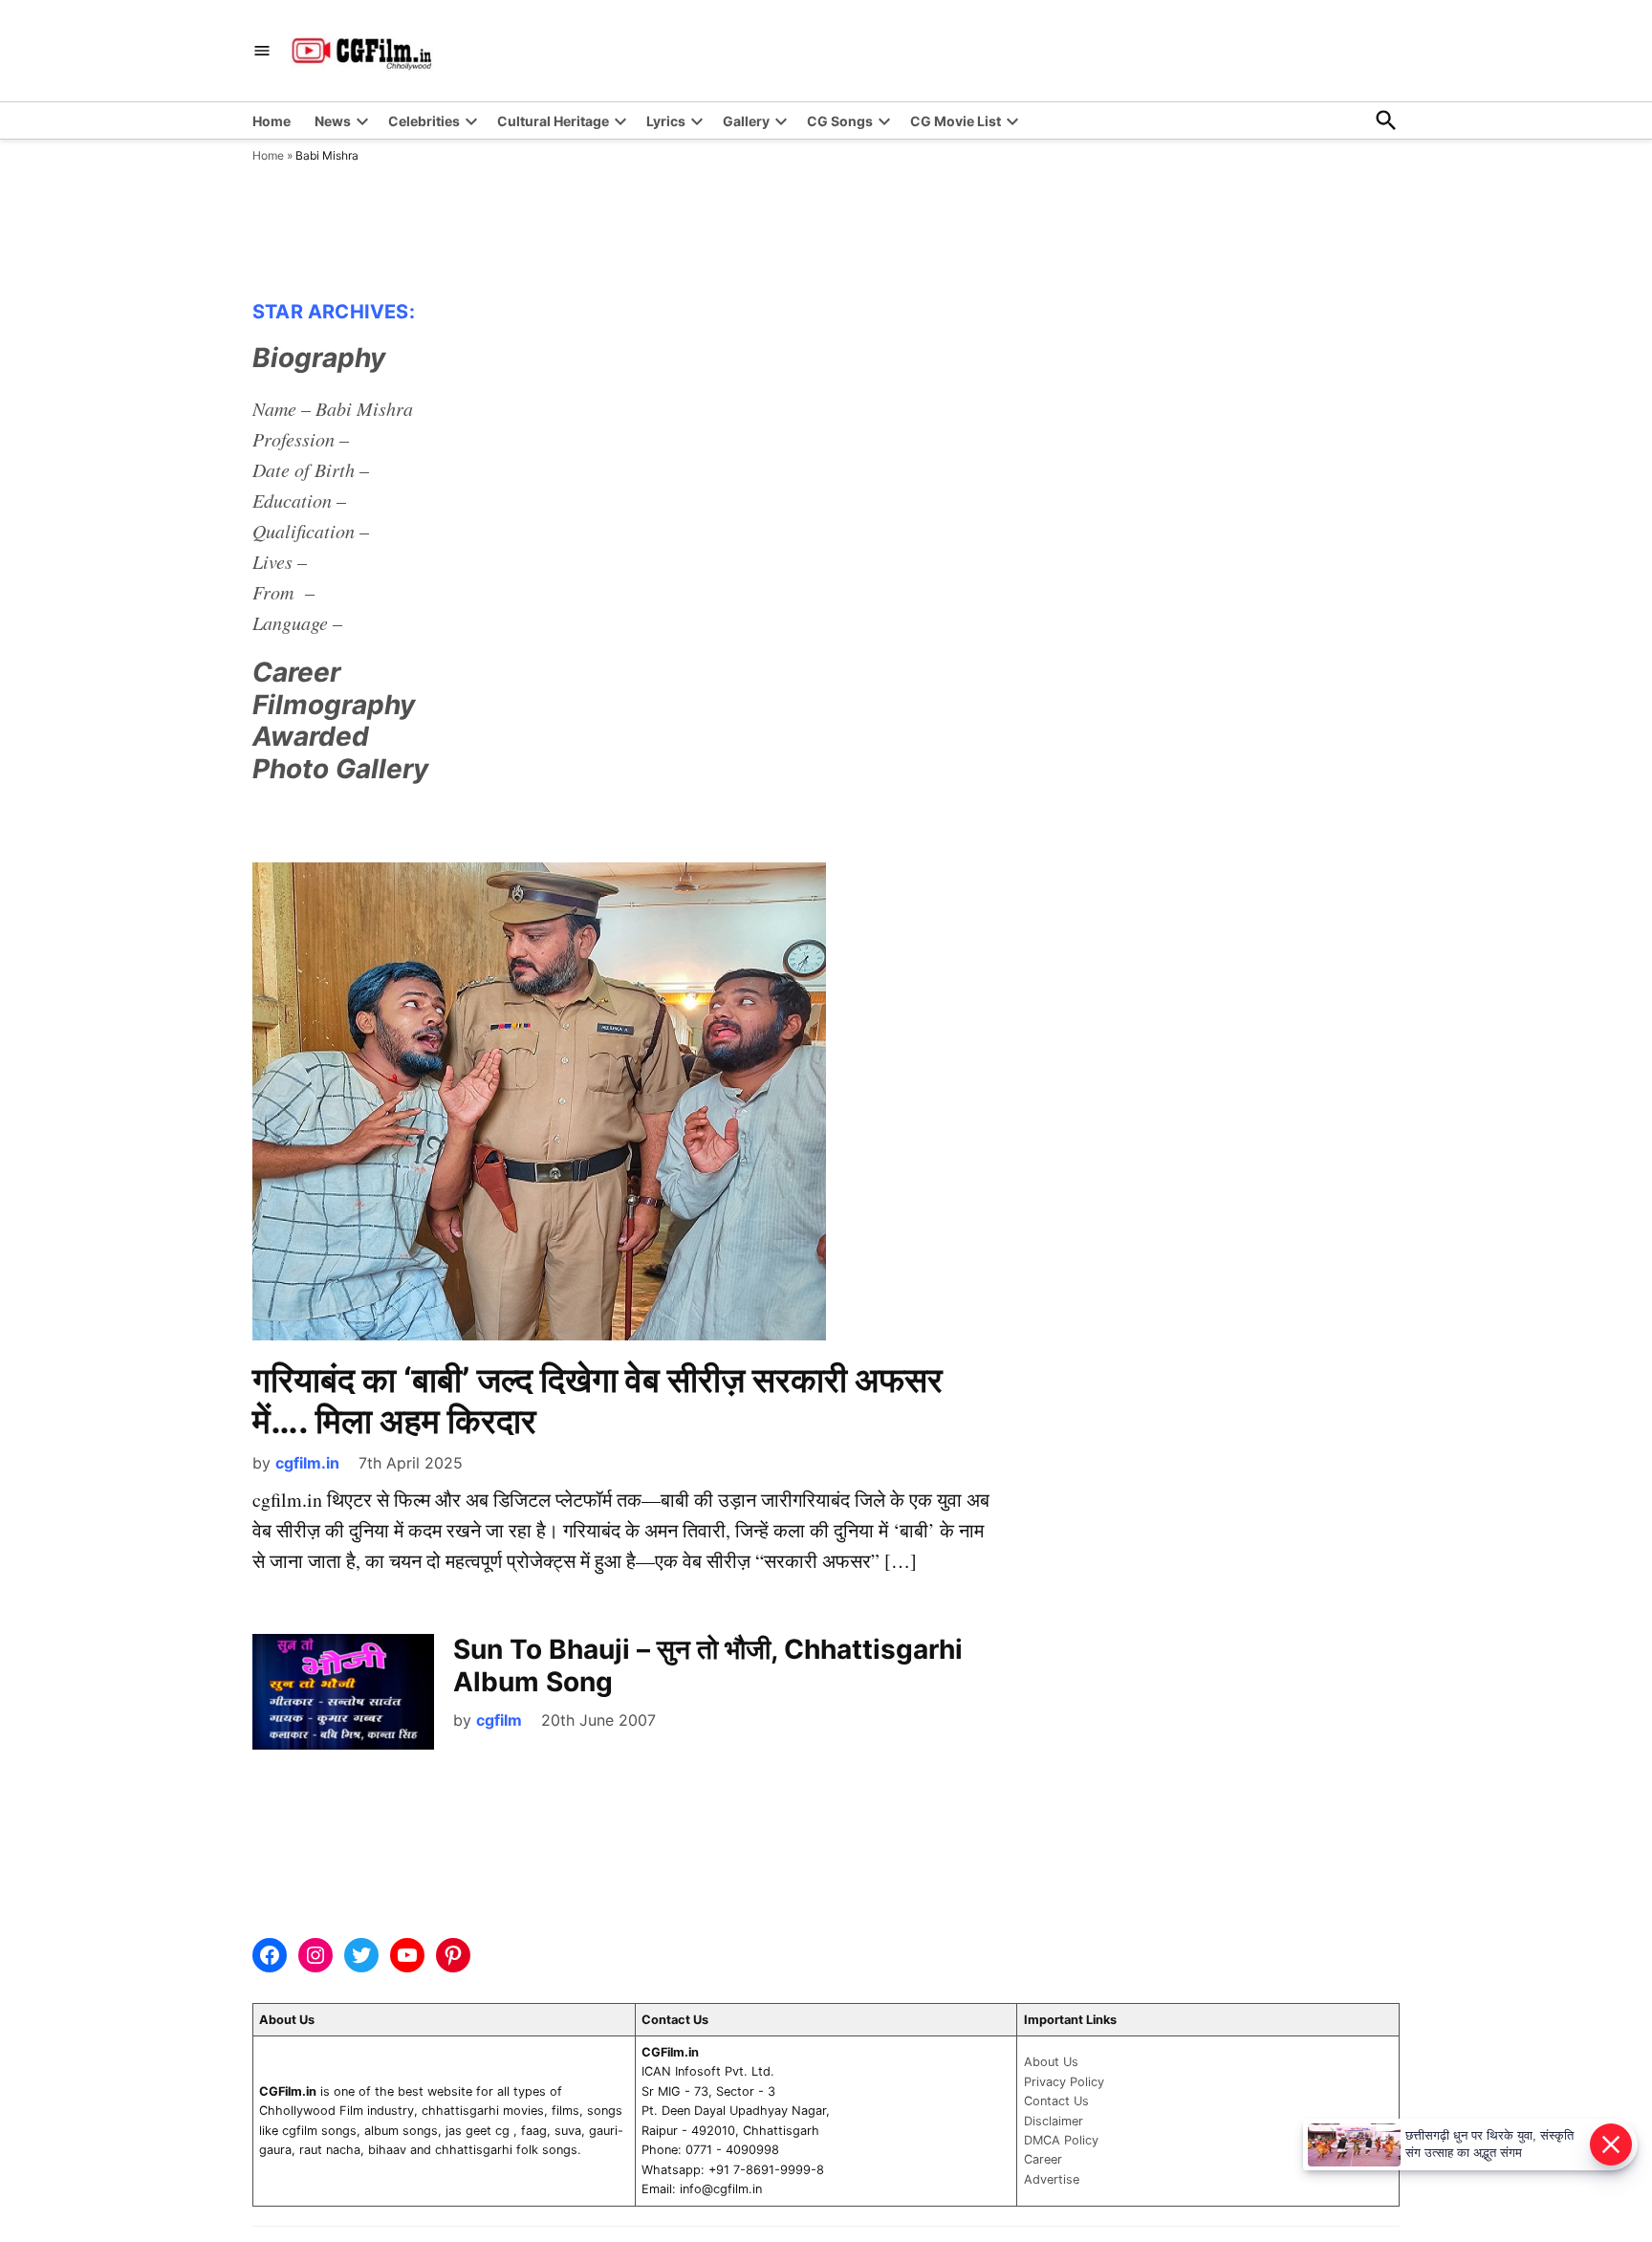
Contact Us (1056, 2101)
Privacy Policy (1064, 2082)
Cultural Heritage (553, 121)
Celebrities (424, 121)
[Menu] (262, 51)
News (333, 121)
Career (1043, 2159)
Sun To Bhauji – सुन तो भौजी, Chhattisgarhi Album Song (708, 1665)
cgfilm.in (307, 1463)
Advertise (1052, 2179)
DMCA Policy (1061, 2140)
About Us (1051, 2062)
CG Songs (840, 121)
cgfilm (499, 1720)
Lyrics (666, 121)
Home (272, 121)
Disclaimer (1054, 2121)
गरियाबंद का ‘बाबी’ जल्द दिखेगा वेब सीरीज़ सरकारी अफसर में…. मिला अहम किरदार (598, 1400)
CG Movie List (956, 121)
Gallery (746, 121)
